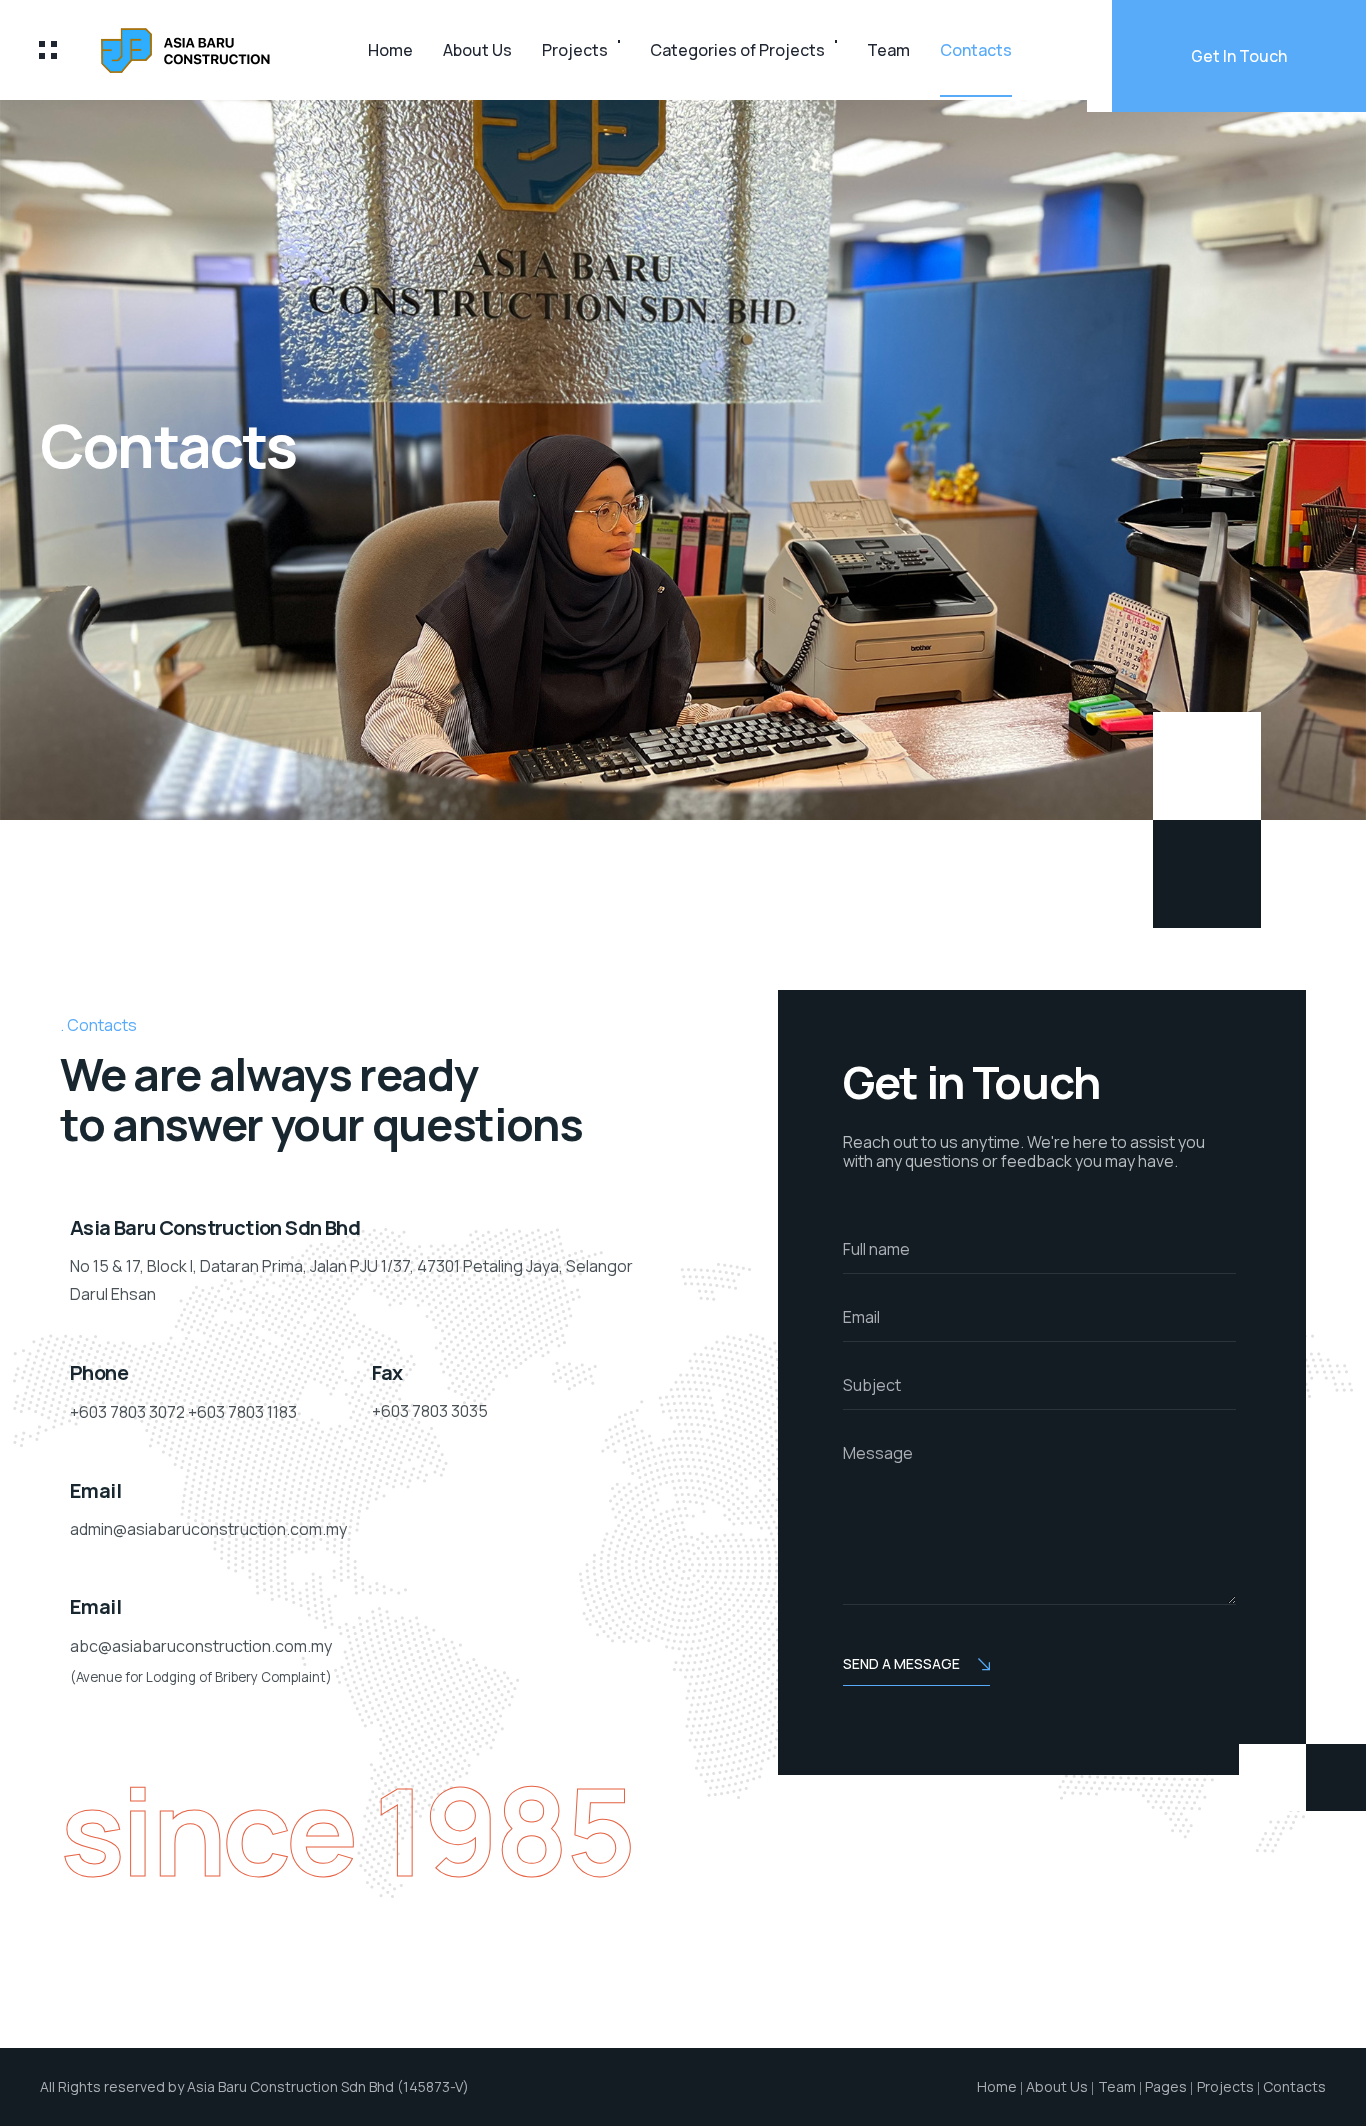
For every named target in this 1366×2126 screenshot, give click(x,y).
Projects (575, 50)
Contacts (976, 50)
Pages (1166, 2086)
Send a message (901, 1663)
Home (390, 50)
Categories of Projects (737, 50)
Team (888, 50)
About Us (477, 50)
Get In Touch (1239, 56)
